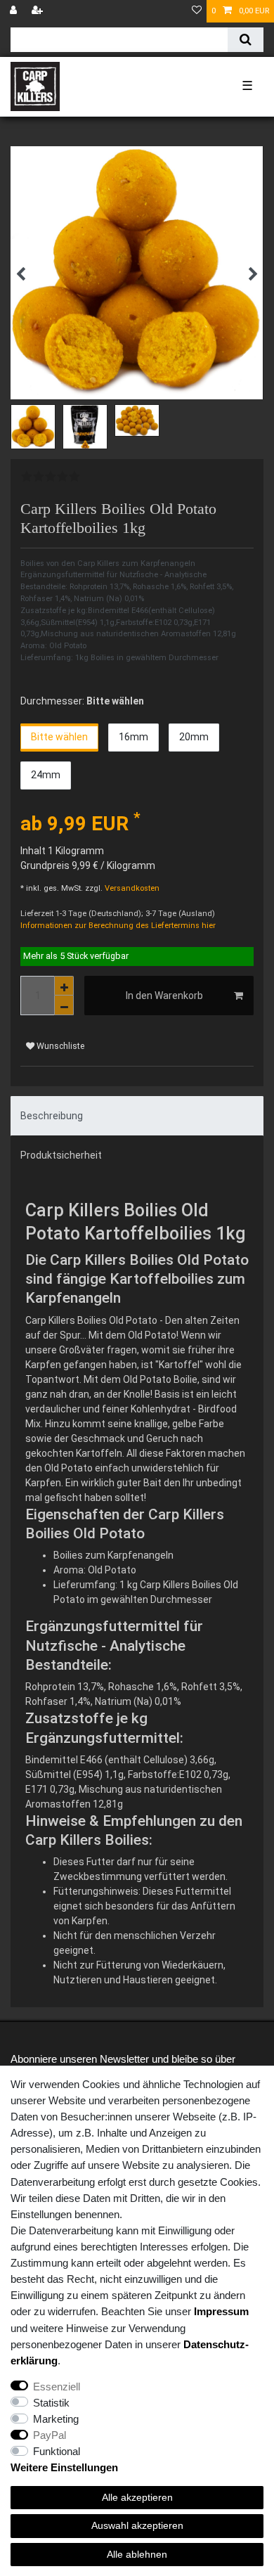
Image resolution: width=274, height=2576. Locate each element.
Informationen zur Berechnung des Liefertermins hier (118, 926)
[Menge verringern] (64, 1005)
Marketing (56, 2419)
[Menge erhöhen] (64, 986)
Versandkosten (131, 888)
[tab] (137, 1116)
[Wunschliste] (197, 11)
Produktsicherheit (61, 1155)
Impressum (221, 2311)
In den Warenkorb (164, 996)
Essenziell (57, 2387)
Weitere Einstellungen (64, 2467)
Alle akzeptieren (137, 2497)
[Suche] (246, 40)
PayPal (50, 2435)
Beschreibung (52, 1116)
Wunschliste (59, 1046)
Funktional (57, 2451)
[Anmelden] (15, 11)
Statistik (51, 2403)
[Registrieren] (39, 11)
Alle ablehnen (137, 2554)
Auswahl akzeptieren (137, 2525)
